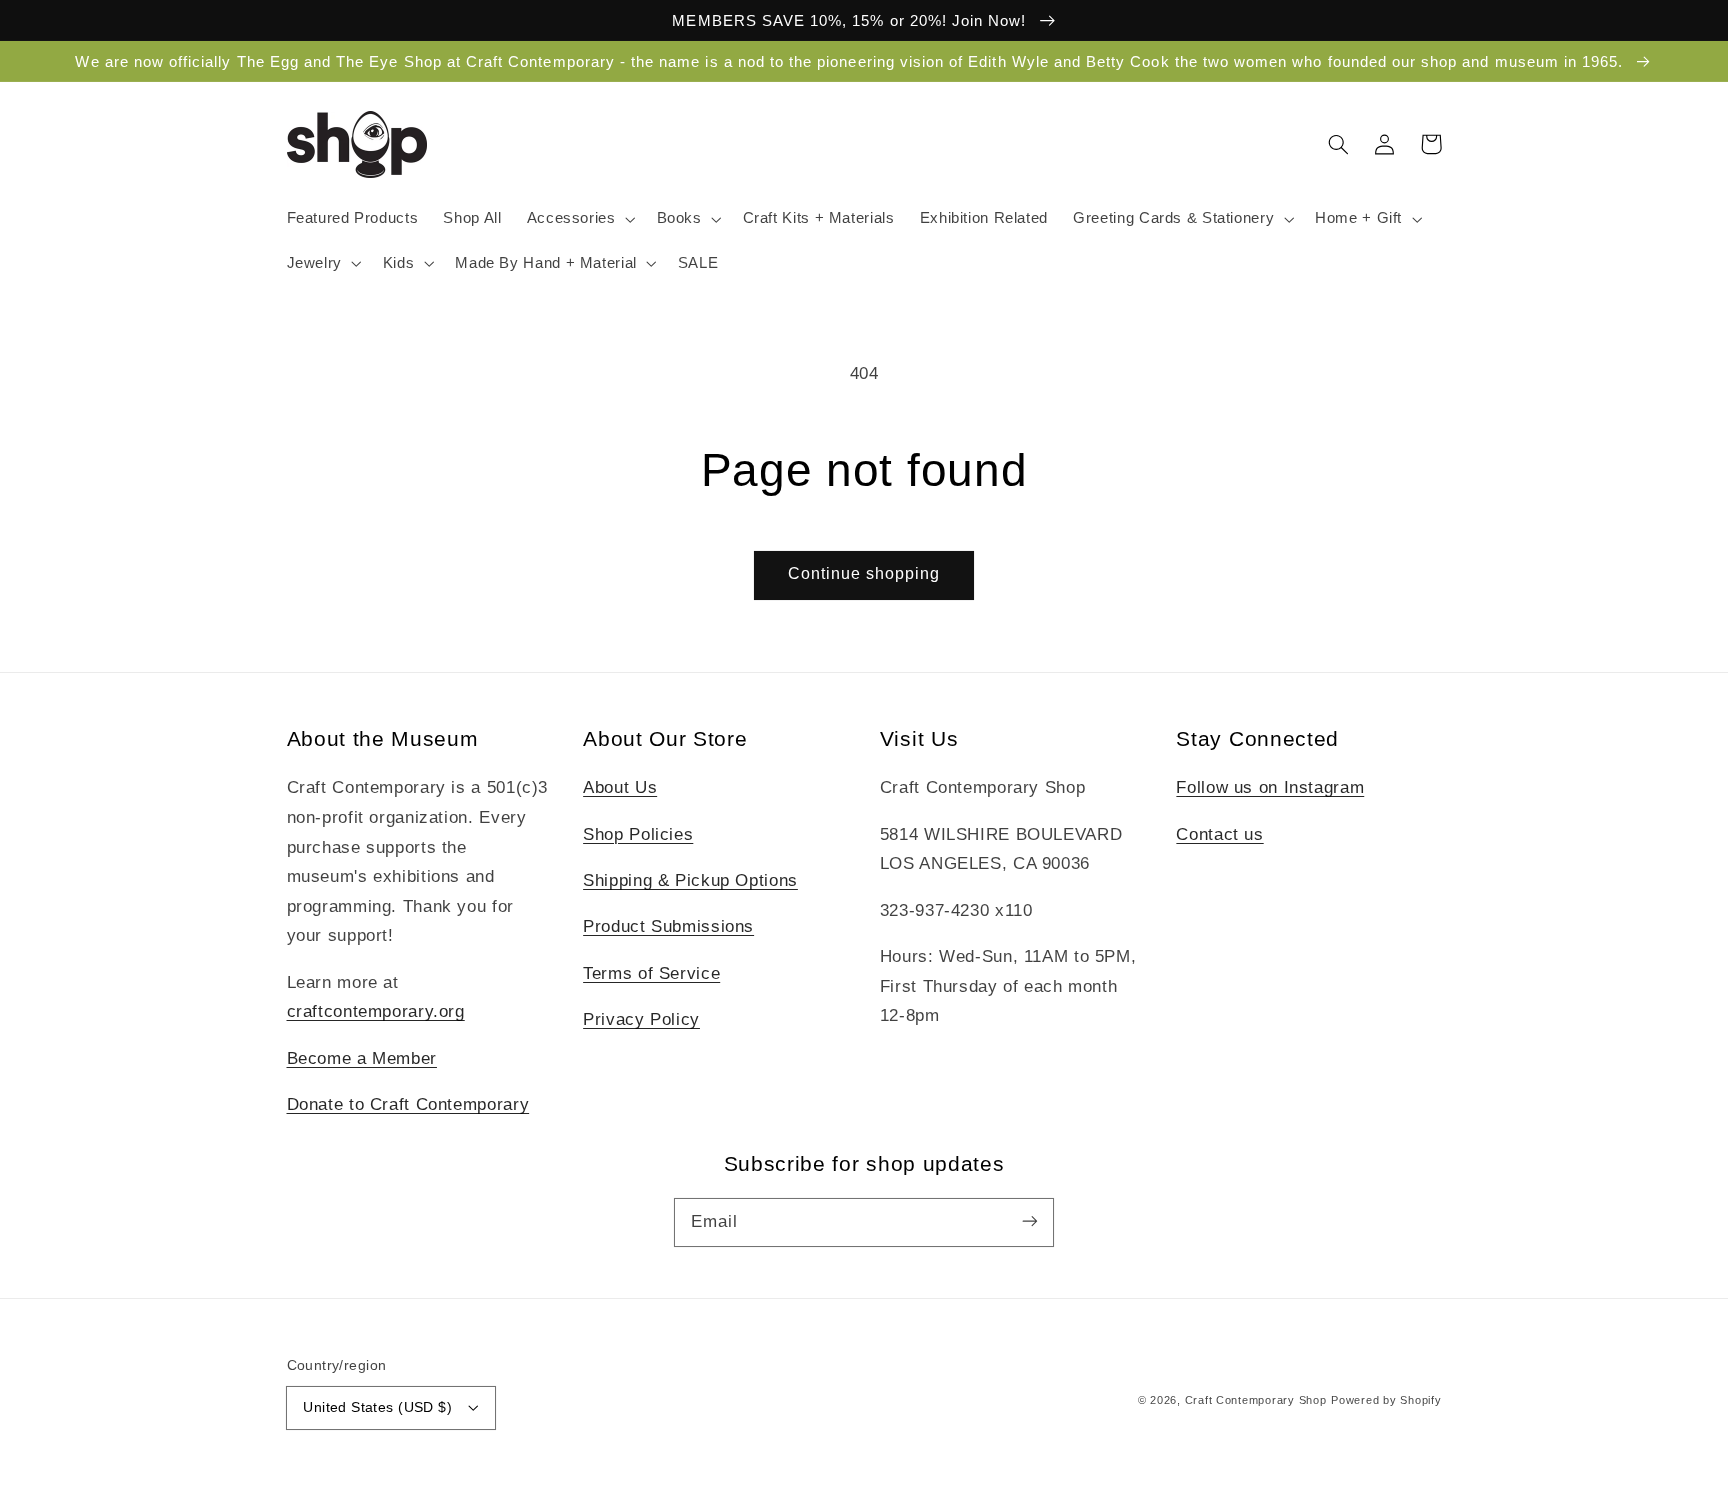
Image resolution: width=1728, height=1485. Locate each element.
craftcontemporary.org (376, 1011)
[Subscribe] (1030, 1222)
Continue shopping (864, 573)
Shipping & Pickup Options (690, 880)
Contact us (1219, 834)
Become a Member (362, 1058)
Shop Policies (638, 834)
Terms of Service (651, 973)
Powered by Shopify (1386, 1400)
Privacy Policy (641, 1019)
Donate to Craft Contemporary (408, 1104)
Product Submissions (668, 926)
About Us (620, 787)
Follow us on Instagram (1270, 787)
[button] (579, 219)
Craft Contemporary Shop (1256, 1400)
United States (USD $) (377, 1407)
